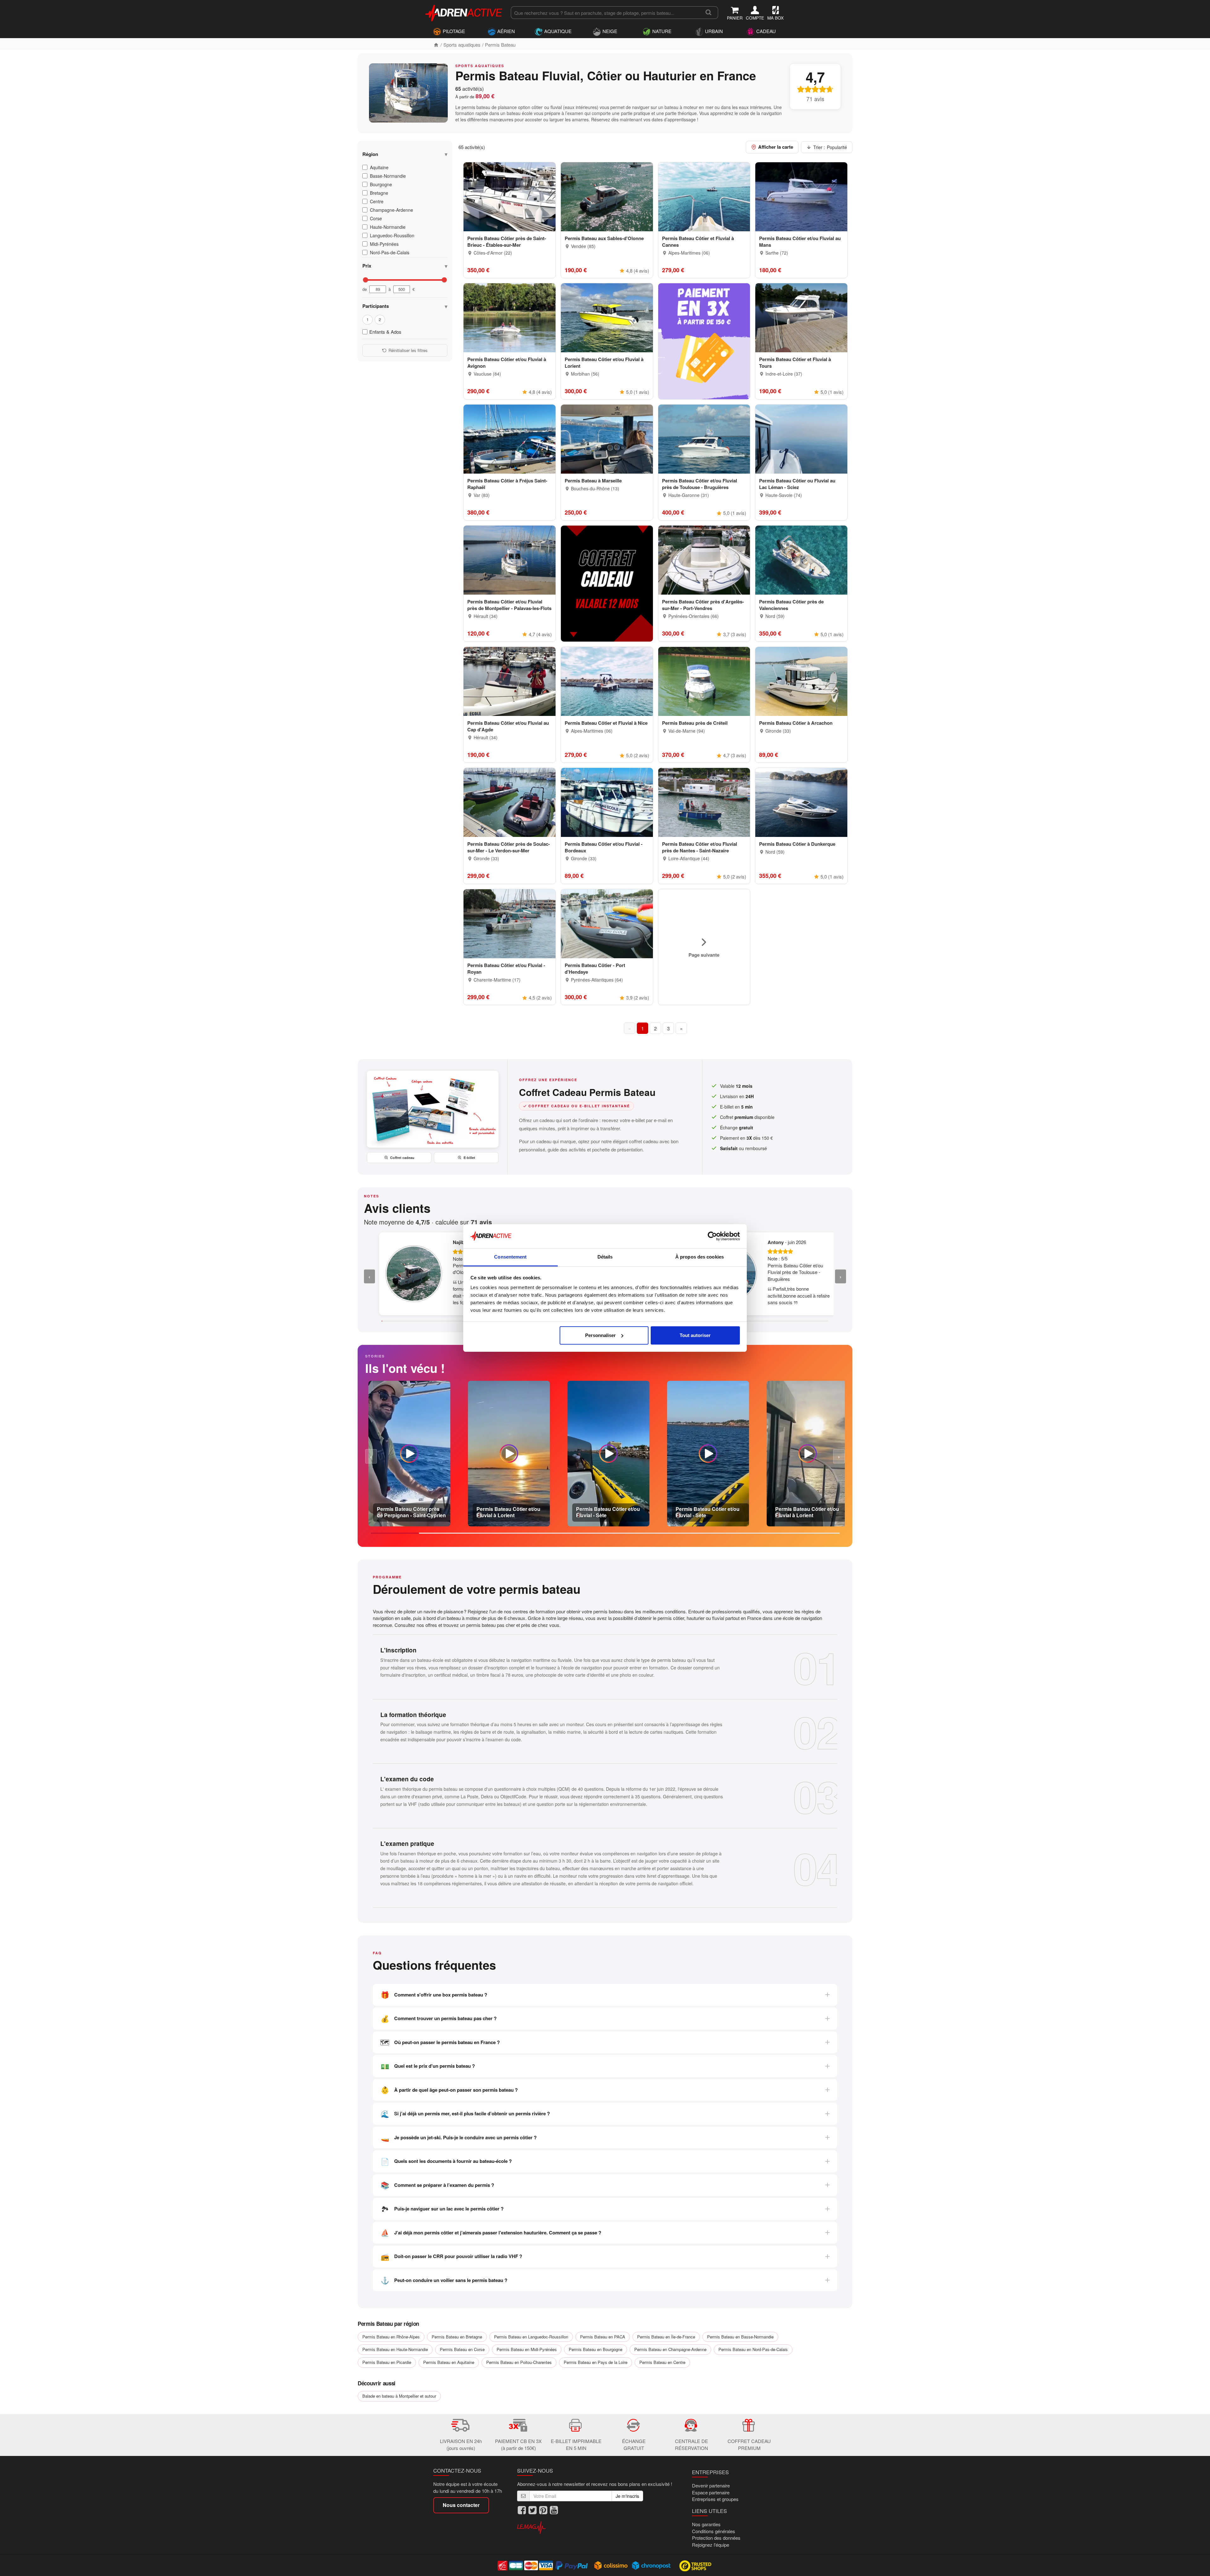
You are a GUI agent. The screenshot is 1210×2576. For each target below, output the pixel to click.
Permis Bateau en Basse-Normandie (740, 2337)
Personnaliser (600, 1335)
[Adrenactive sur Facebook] (522, 2510)
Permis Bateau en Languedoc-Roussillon (531, 2337)
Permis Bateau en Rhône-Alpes (391, 2337)
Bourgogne (381, 184)
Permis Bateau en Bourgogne (596, 2349)
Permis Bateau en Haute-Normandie (395, 2349)
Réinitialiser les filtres (408, 350)
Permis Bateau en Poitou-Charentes (519, 2362)
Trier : (830, 147)
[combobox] (605, 13)
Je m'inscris (627, 2496)
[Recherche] (709, 13)
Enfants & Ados (385, 332)
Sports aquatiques (462, 45)
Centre (377, 201)
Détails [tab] (605, 1257)
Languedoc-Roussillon (392, 235)
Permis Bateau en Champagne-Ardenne (670, 2349)
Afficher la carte (776, 147)
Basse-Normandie (388, 176)
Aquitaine (379, 167)
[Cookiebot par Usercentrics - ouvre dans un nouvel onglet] (712, 1236)
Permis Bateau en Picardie (387, 2362)
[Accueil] (436, 45)
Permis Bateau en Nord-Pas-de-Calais (753, 2349)
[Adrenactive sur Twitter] (533, 2510)
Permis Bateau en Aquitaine (449, 2362)
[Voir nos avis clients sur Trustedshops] (696, 2565)
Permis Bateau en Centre (662, 2362)
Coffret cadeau (402, 1158)
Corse (376, 218)
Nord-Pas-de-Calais (390, 252)
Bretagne (379, 193)
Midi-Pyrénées (384, 244)
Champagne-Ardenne (392, 210)
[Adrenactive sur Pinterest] (543, 2510)
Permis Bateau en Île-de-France (666, 2337)
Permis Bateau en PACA (603, 2337)
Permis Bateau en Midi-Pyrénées (527, 2349)
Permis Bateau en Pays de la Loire (596, 2362)
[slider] (366, 280)
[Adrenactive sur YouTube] (554, 2510)
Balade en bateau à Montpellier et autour (399, 2396)
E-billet (469, 1158)
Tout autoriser (695, 1335)
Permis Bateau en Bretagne (457, 2337)
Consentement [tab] (510, 1257)
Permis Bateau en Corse (462, 2349)
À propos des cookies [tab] (700, 1257)
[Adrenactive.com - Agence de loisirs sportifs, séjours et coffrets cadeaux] (464, 12)
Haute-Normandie (388, 227)
